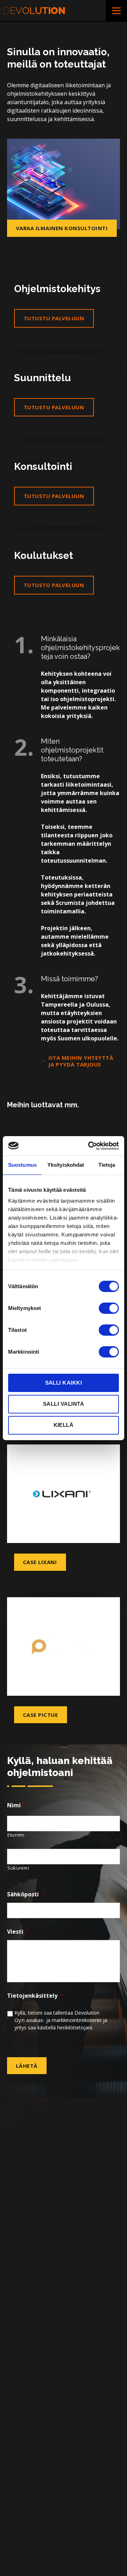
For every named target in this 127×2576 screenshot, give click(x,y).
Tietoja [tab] (107, 1165)
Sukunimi (18, 1868)
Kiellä (64, 1425)
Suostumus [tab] (22, 1165)
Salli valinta (64, 1404)
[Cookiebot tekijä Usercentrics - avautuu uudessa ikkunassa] (90, 1146)
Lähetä (27, 2066)
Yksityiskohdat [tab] (66, 1165)
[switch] (109, 1308)
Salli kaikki (64, 1382)
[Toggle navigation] (116, 11)
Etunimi (16, 1835)
